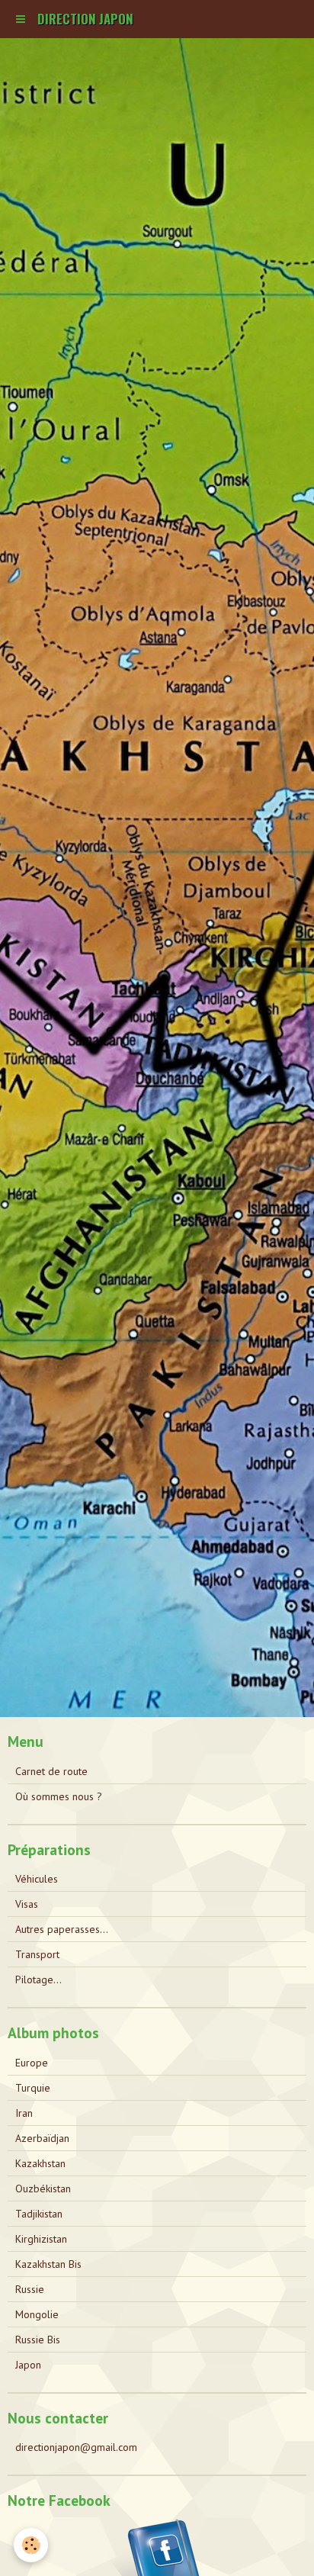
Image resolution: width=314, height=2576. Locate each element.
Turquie (33, 2088)
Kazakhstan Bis (48, 2264)
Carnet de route (51, 1771)
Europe (32, 2063)
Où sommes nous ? (59, 1796)
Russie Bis (38, 2340)
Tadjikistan (39, 2214)
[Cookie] (31, 2545)
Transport (37, 1954)
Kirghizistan (41, 2239)
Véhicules (37, 1879)
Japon (28, 2365)
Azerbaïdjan (42, 2138)
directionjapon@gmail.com (76, 2447)
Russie (30, 2289)
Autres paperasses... (62, 1929)
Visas (27, 1904)
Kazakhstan (40, 2163)
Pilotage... (38, 1979)
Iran (24, 2113)
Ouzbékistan (43, 2188)
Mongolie (37, 2314)
